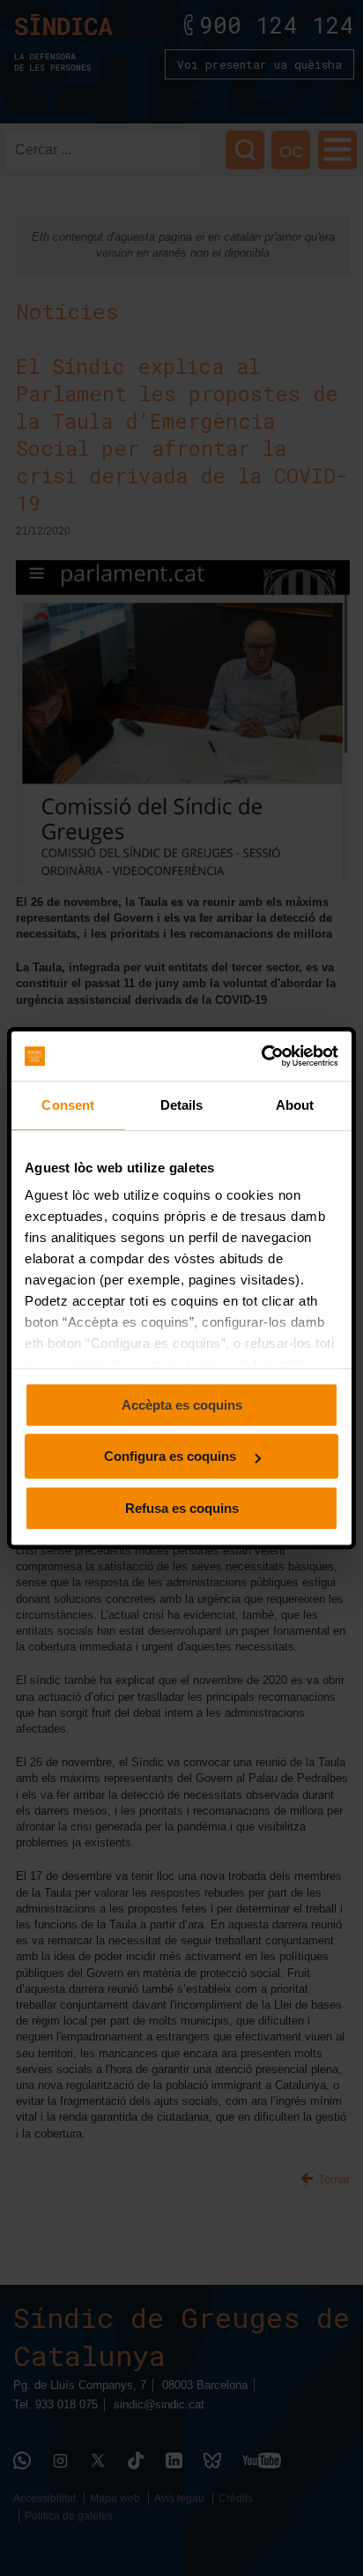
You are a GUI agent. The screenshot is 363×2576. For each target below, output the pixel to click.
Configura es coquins (172, 1456)
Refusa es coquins (182, 1508)
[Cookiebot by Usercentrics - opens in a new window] (261, 1056)
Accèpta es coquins (182, 1405)
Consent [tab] (68, 1105)
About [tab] (295, 1105)
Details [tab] (182, 1105)
